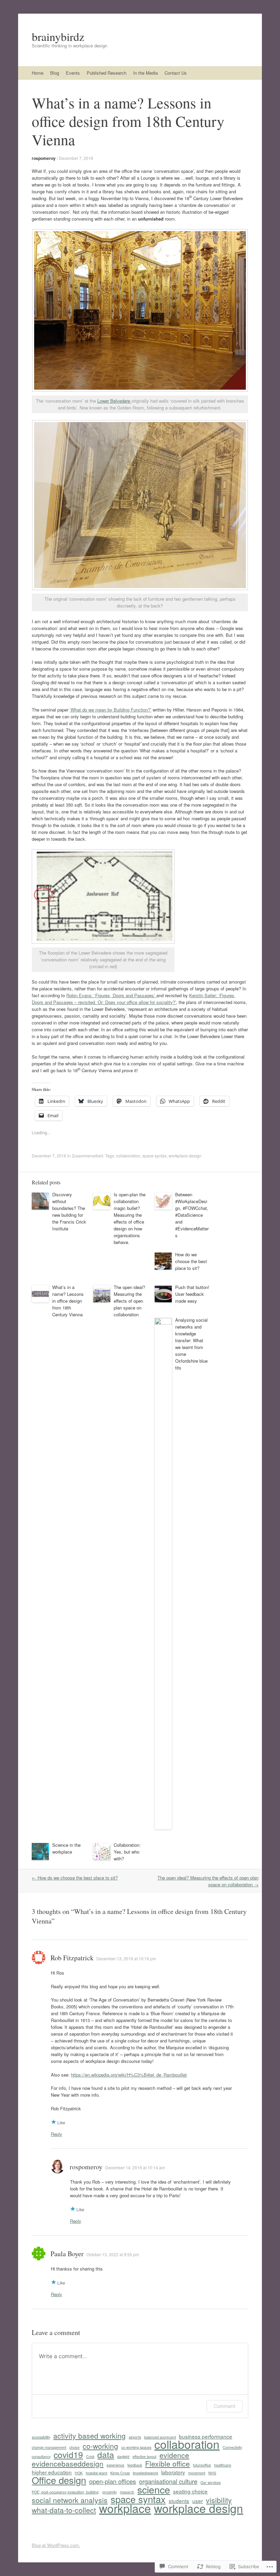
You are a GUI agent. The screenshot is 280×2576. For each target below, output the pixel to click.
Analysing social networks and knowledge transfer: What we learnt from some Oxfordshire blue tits (191, 1344)
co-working (100, 2446)
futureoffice (202, 2465)
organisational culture (168, 2481)
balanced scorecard (160, 2437)
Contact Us (176, 73)
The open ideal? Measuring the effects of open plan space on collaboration (129, 1301)
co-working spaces (136, 2447)
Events (73, 73)
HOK (79, 2473)
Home (38, 73)
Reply (57, 2134)
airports (135, 2437)
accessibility (41, 2437)
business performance (206, 2436)
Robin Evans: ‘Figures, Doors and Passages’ (111, 995)
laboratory (173, 2472)
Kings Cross (120, 2473)
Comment (225, 2406)
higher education (52, 2472)
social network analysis (70, 2500)
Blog (55, 73)
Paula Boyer (67, 2254)
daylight (123, 2457)
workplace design (185, 1156)
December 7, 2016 (76, 158)
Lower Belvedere (114, 401)
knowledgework (145, 2473)
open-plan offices (113, 2481)
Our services (211, 2482)
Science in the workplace (66, 1848)
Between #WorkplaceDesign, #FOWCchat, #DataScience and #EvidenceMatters (192, 1215)
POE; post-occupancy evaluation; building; (66, 2492)
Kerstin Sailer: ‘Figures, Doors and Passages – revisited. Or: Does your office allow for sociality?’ (134, 999)
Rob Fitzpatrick (72, 1958)
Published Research (107, 73)
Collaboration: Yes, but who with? (127, 1852)
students (179, 2501)
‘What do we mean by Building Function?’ (110, 710)
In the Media (145, 73)
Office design (59, 2480)
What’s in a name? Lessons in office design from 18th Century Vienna (68, 1301)
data (106, 2454)
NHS (212, 2473)
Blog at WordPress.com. (56, 2545)
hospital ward (96, 2473)
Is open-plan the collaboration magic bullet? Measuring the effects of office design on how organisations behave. (130, 1218)
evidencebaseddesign (68, 2463)
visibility (219, 2500)
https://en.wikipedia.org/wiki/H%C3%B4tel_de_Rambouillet (129, 2075)
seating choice (190, 2491)
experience (115, 2465)
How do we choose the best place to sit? (191, 1261)
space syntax (155, 1156)
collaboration (128, 1156)
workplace (125, 2508)
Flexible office (167, 2463)
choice (74, 2447)
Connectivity (232, 2447)
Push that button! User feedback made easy (192, 1294)
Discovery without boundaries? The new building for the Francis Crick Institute (69, 1211)
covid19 (68, 2454)
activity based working (89, 2436)
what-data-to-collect (64, 2510)
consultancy (41, 2457)
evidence (174, 2455)
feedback (135, 2465)
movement (197, 2473)
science (154, 2489)
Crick (90, 2457)
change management (49, 2447)
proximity (110, 2492)
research (127, 2492)
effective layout (144, 2457)
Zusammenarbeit (87, 1156)
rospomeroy (44, 158)
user (198, 2501)
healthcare (223, 2465)
